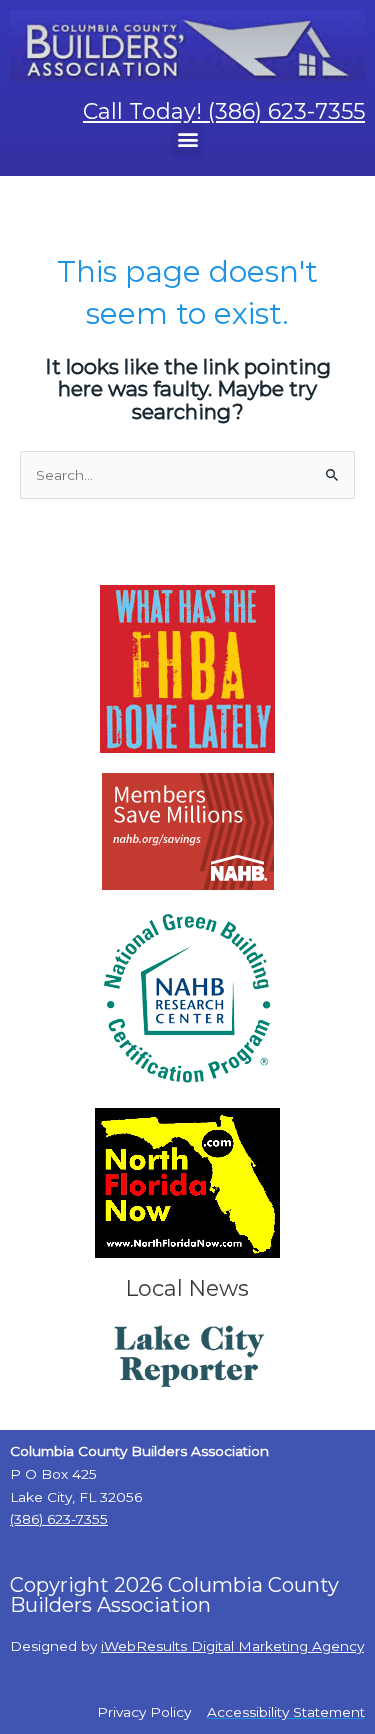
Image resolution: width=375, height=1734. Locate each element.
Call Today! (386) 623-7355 (224, 111)
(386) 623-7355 (59, 1519)
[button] (187, 139)
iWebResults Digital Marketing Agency (232, 1646)
